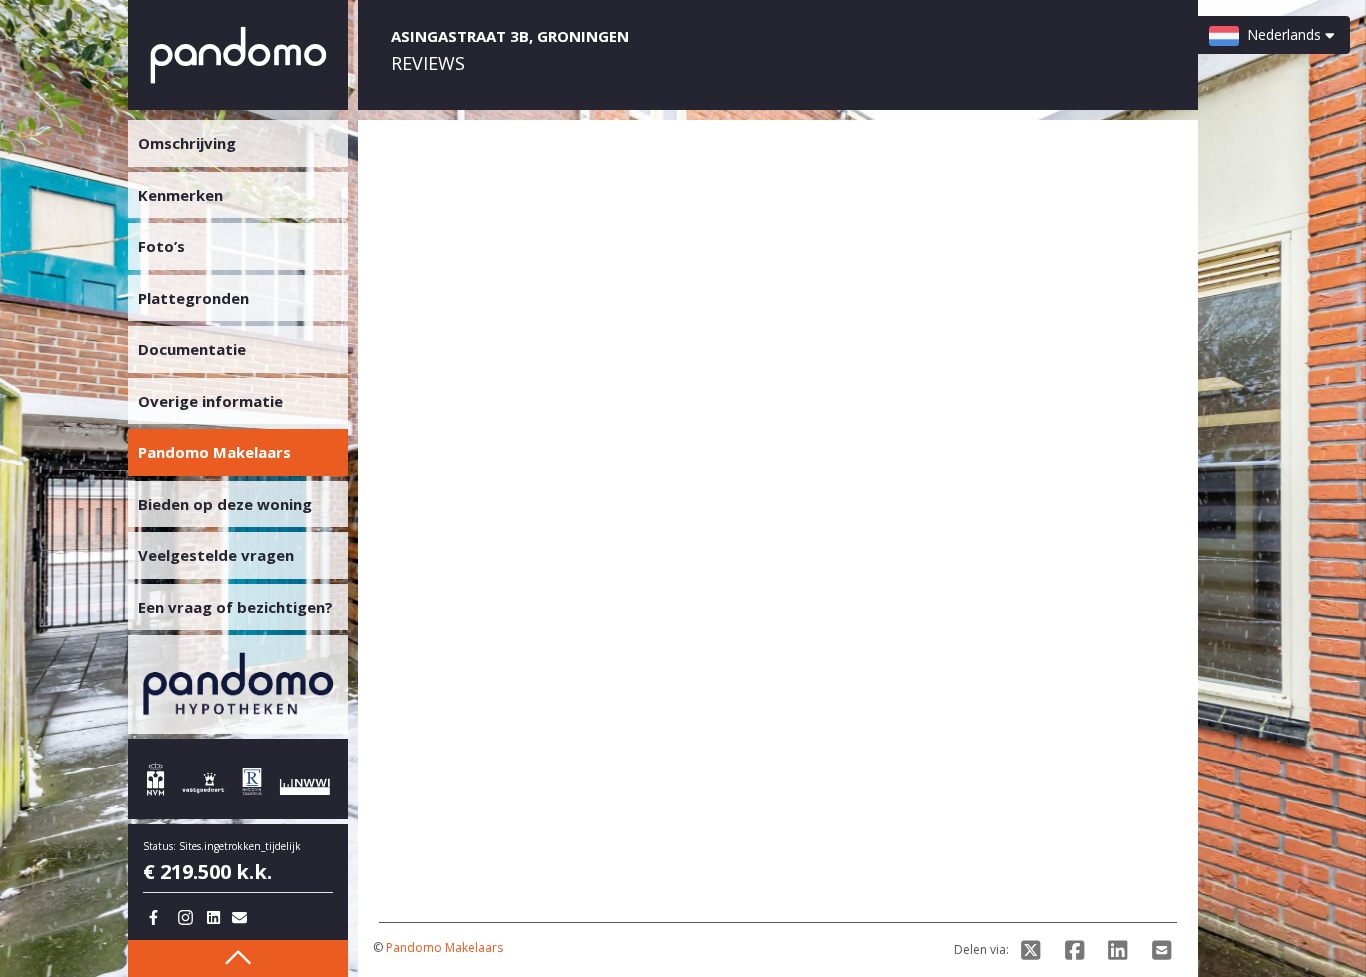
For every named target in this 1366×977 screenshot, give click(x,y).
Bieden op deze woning (225, 504)
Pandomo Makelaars (444, 947)
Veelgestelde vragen (216, 555)
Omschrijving (187, 143)
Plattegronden (193, 298)
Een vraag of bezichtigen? (235, 607)
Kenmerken (180, 195)
